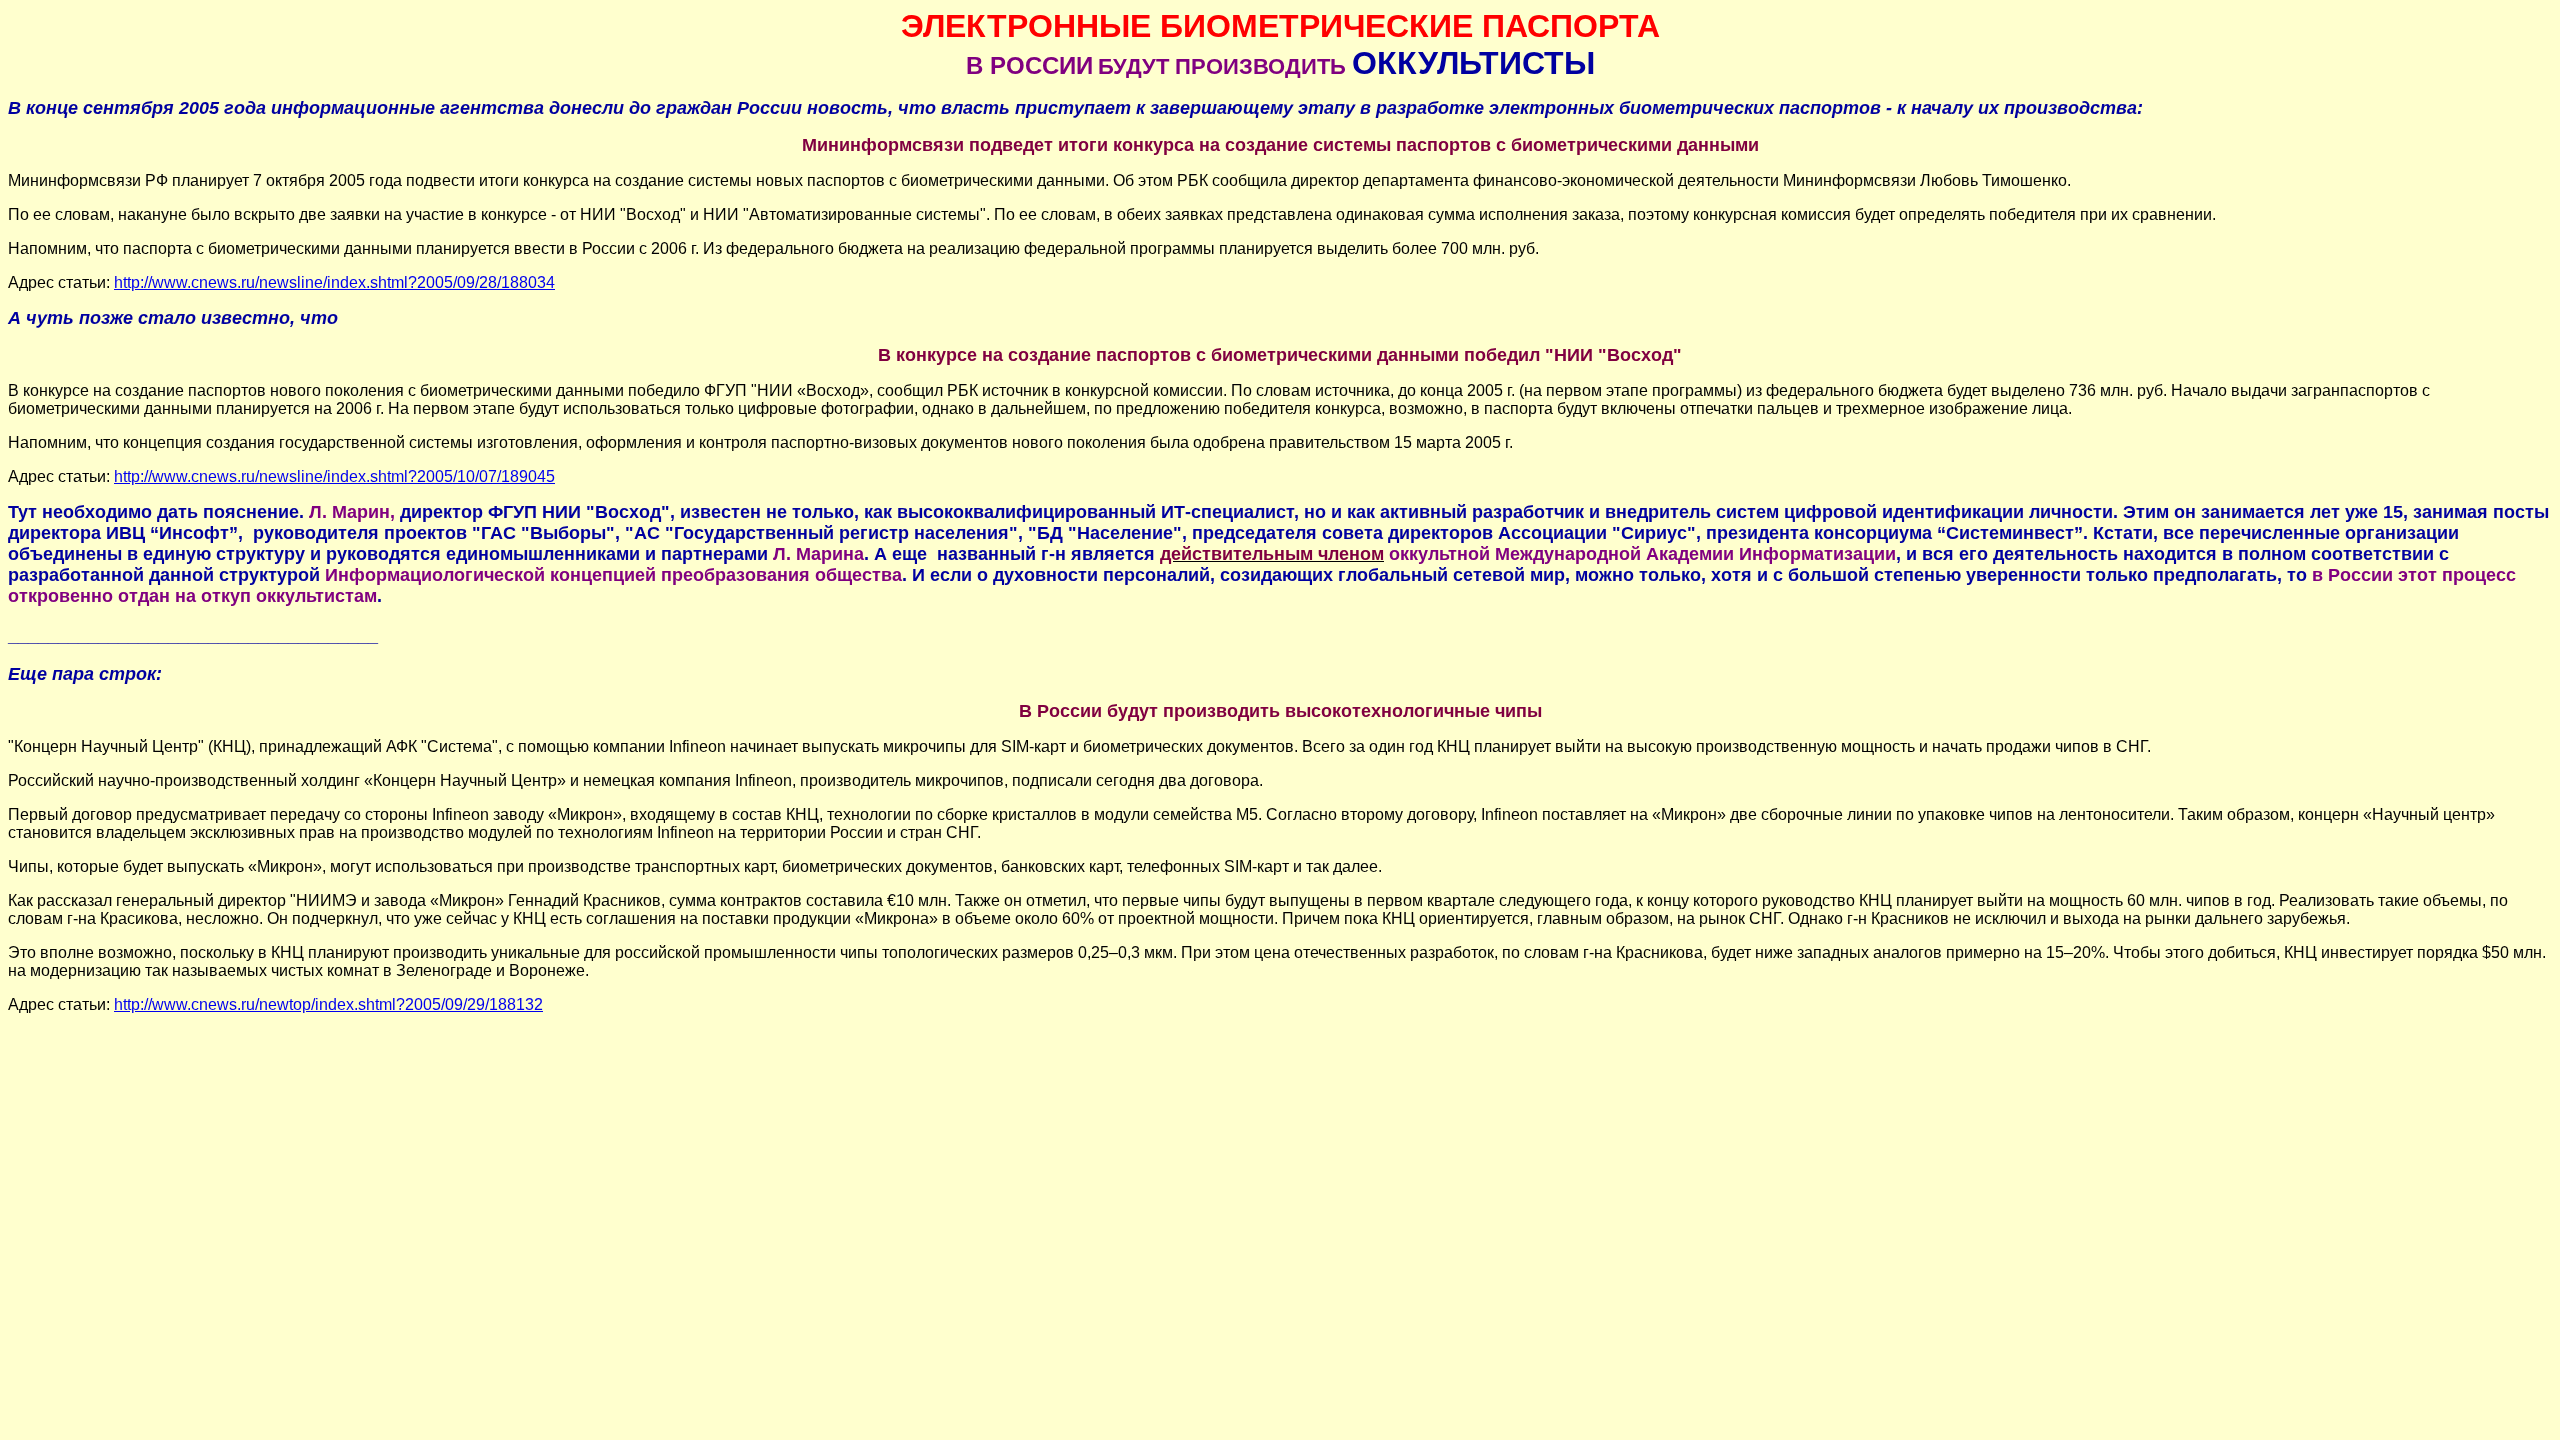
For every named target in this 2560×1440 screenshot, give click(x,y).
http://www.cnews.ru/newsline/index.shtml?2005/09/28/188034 (334, 282)
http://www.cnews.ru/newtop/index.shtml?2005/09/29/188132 (328, 1004)
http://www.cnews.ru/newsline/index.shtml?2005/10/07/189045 (334, 476)
